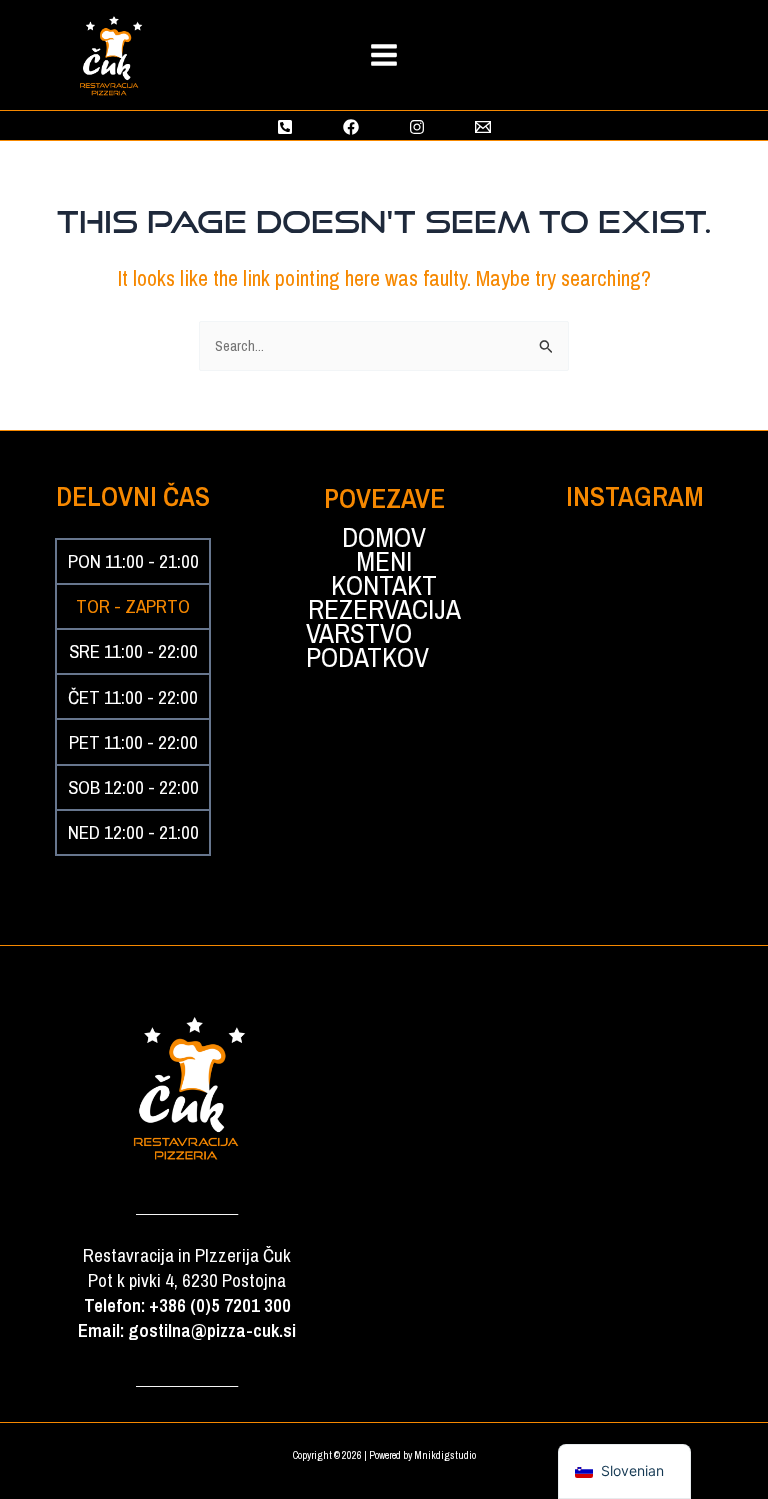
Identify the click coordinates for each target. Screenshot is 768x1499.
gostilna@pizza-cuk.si (212, 1330)
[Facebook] (351, 127)
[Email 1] (483, 127)
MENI (384, 562)
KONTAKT (384, 586)
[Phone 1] (285, 127)
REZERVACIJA (384, 610)
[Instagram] (417, 127)
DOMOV (384, 538)
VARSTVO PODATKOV (367, 646)
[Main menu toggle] (384, 55)
